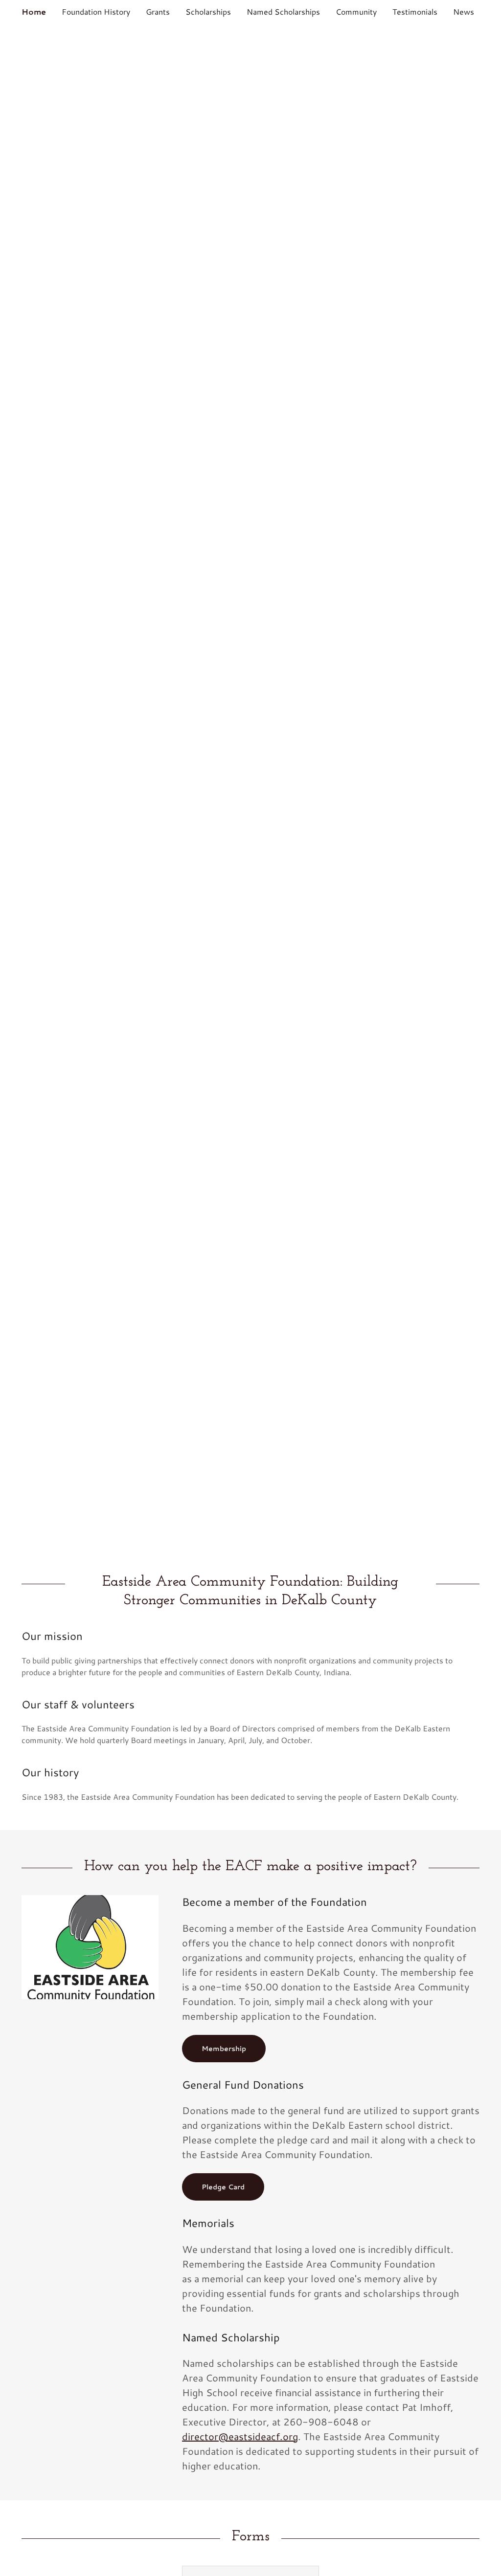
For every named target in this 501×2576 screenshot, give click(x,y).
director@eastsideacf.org (240, 2436)
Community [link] (356, 11)
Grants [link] (158, 11)
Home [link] (34, 11)
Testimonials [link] (415, 11)
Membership (224, 2049)
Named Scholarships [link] (283, 11)
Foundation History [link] (96, 11)
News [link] (464, 11)
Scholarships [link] (208, 11)
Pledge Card (223, 2187)
